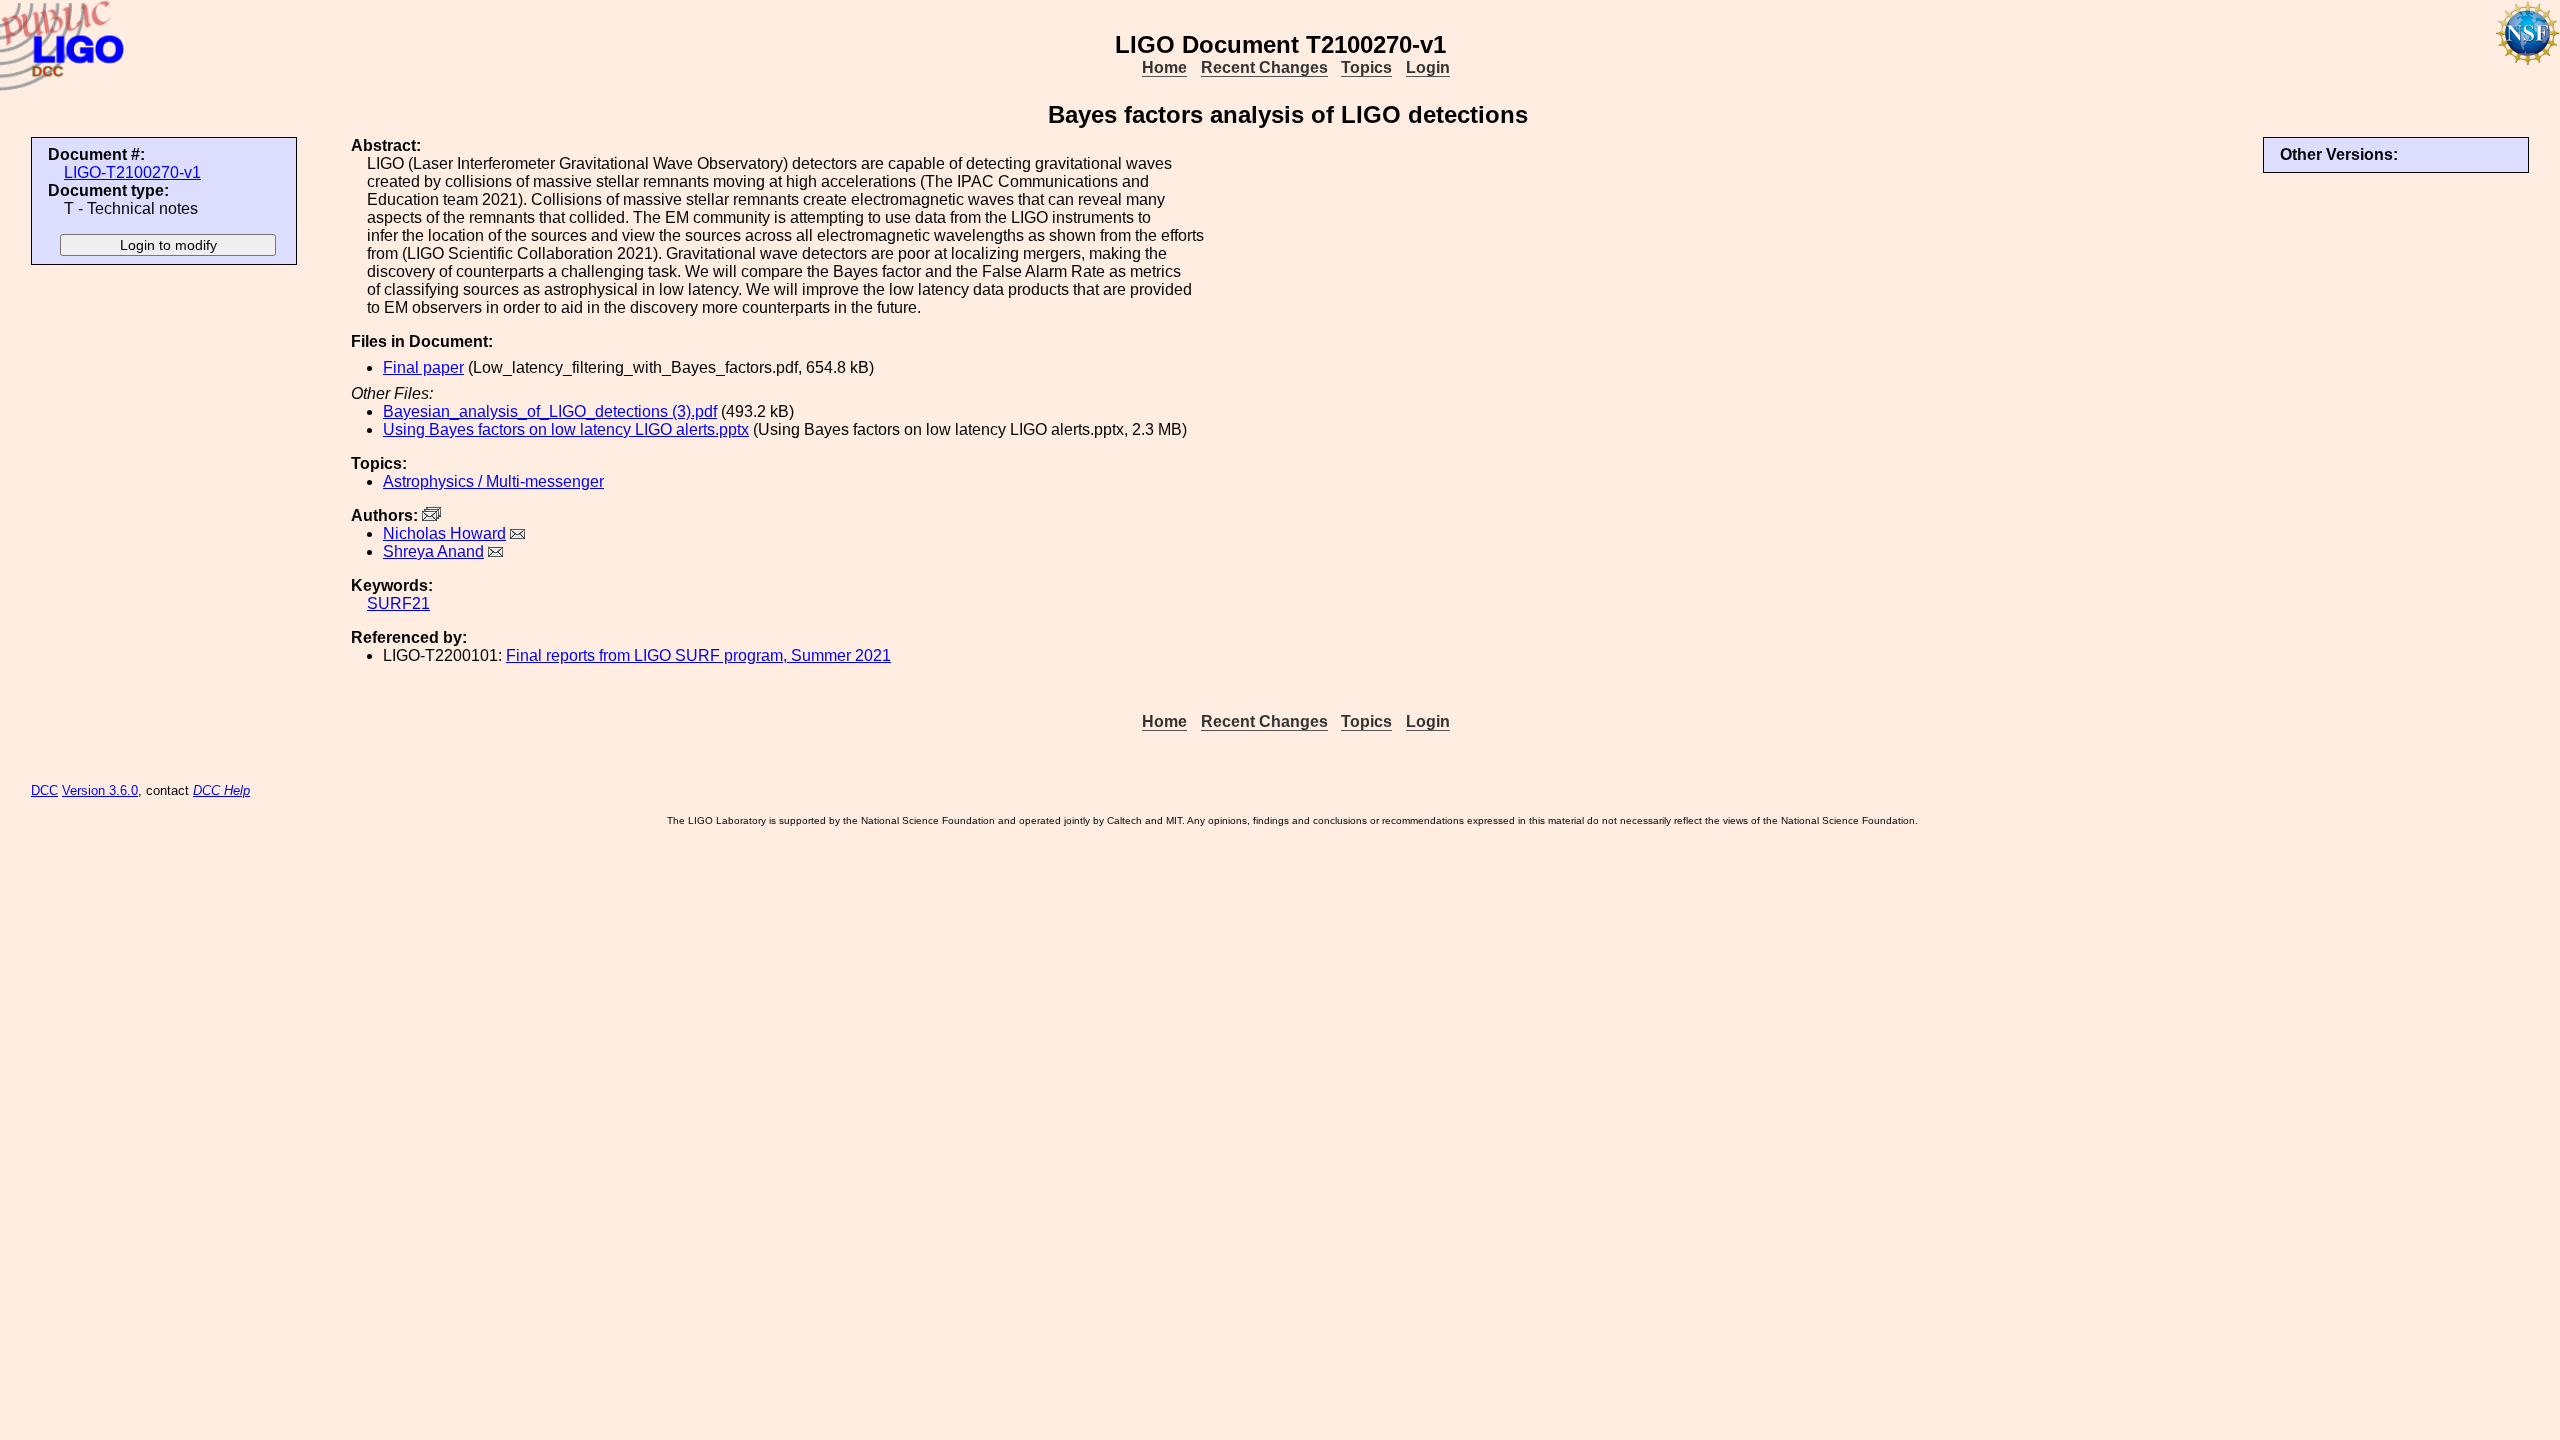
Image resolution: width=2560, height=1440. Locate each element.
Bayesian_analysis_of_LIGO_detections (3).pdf (550, 411)
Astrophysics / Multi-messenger (493, 481)
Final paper (423, 367)
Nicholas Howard (444, 533)
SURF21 (398, 603)
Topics (1366, 67)
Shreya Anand (433, 551)
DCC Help (221, 790)
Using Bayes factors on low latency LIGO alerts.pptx (566, 429)
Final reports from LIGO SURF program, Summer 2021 (698, 655)
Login (1428, 67)
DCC (44, 790)
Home (1164, 67)
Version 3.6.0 (100, 790)
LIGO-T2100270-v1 (132, 172)
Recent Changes (1264, 67)
